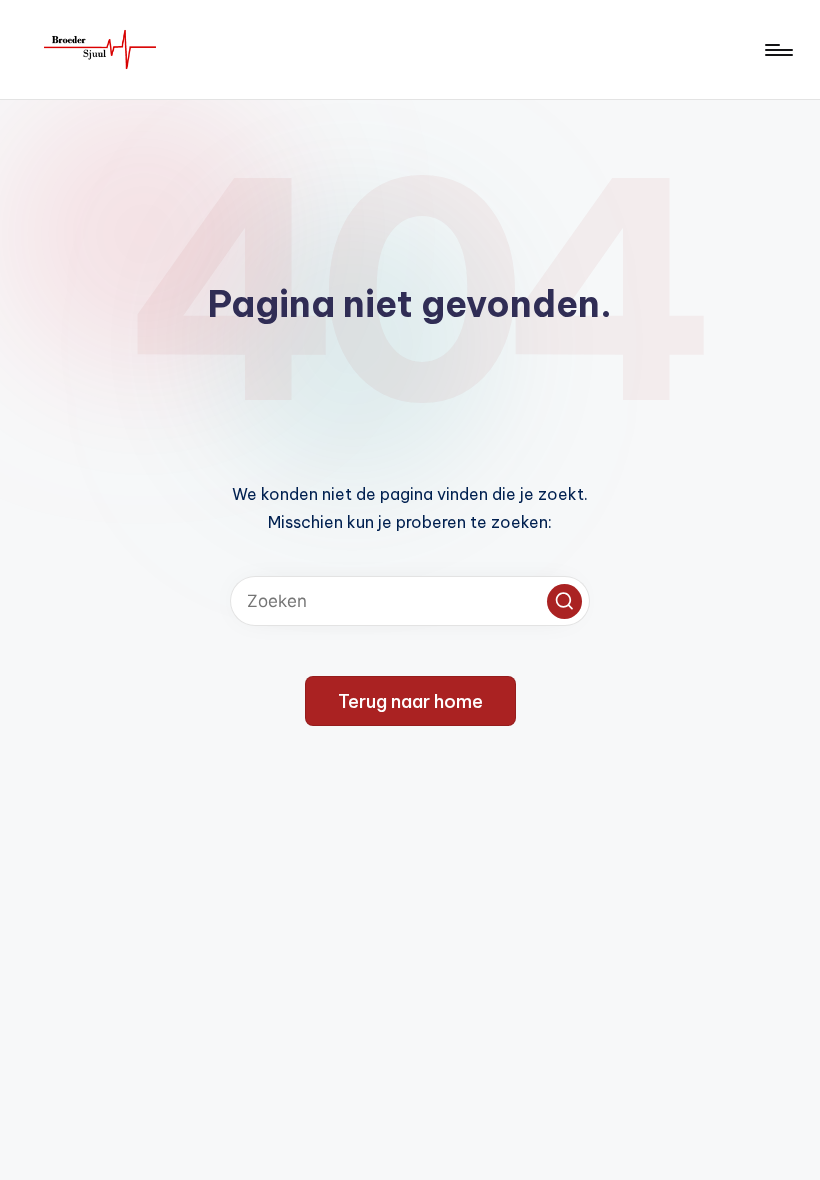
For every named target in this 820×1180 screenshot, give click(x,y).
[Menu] (777, 50)
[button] (564, 601)
